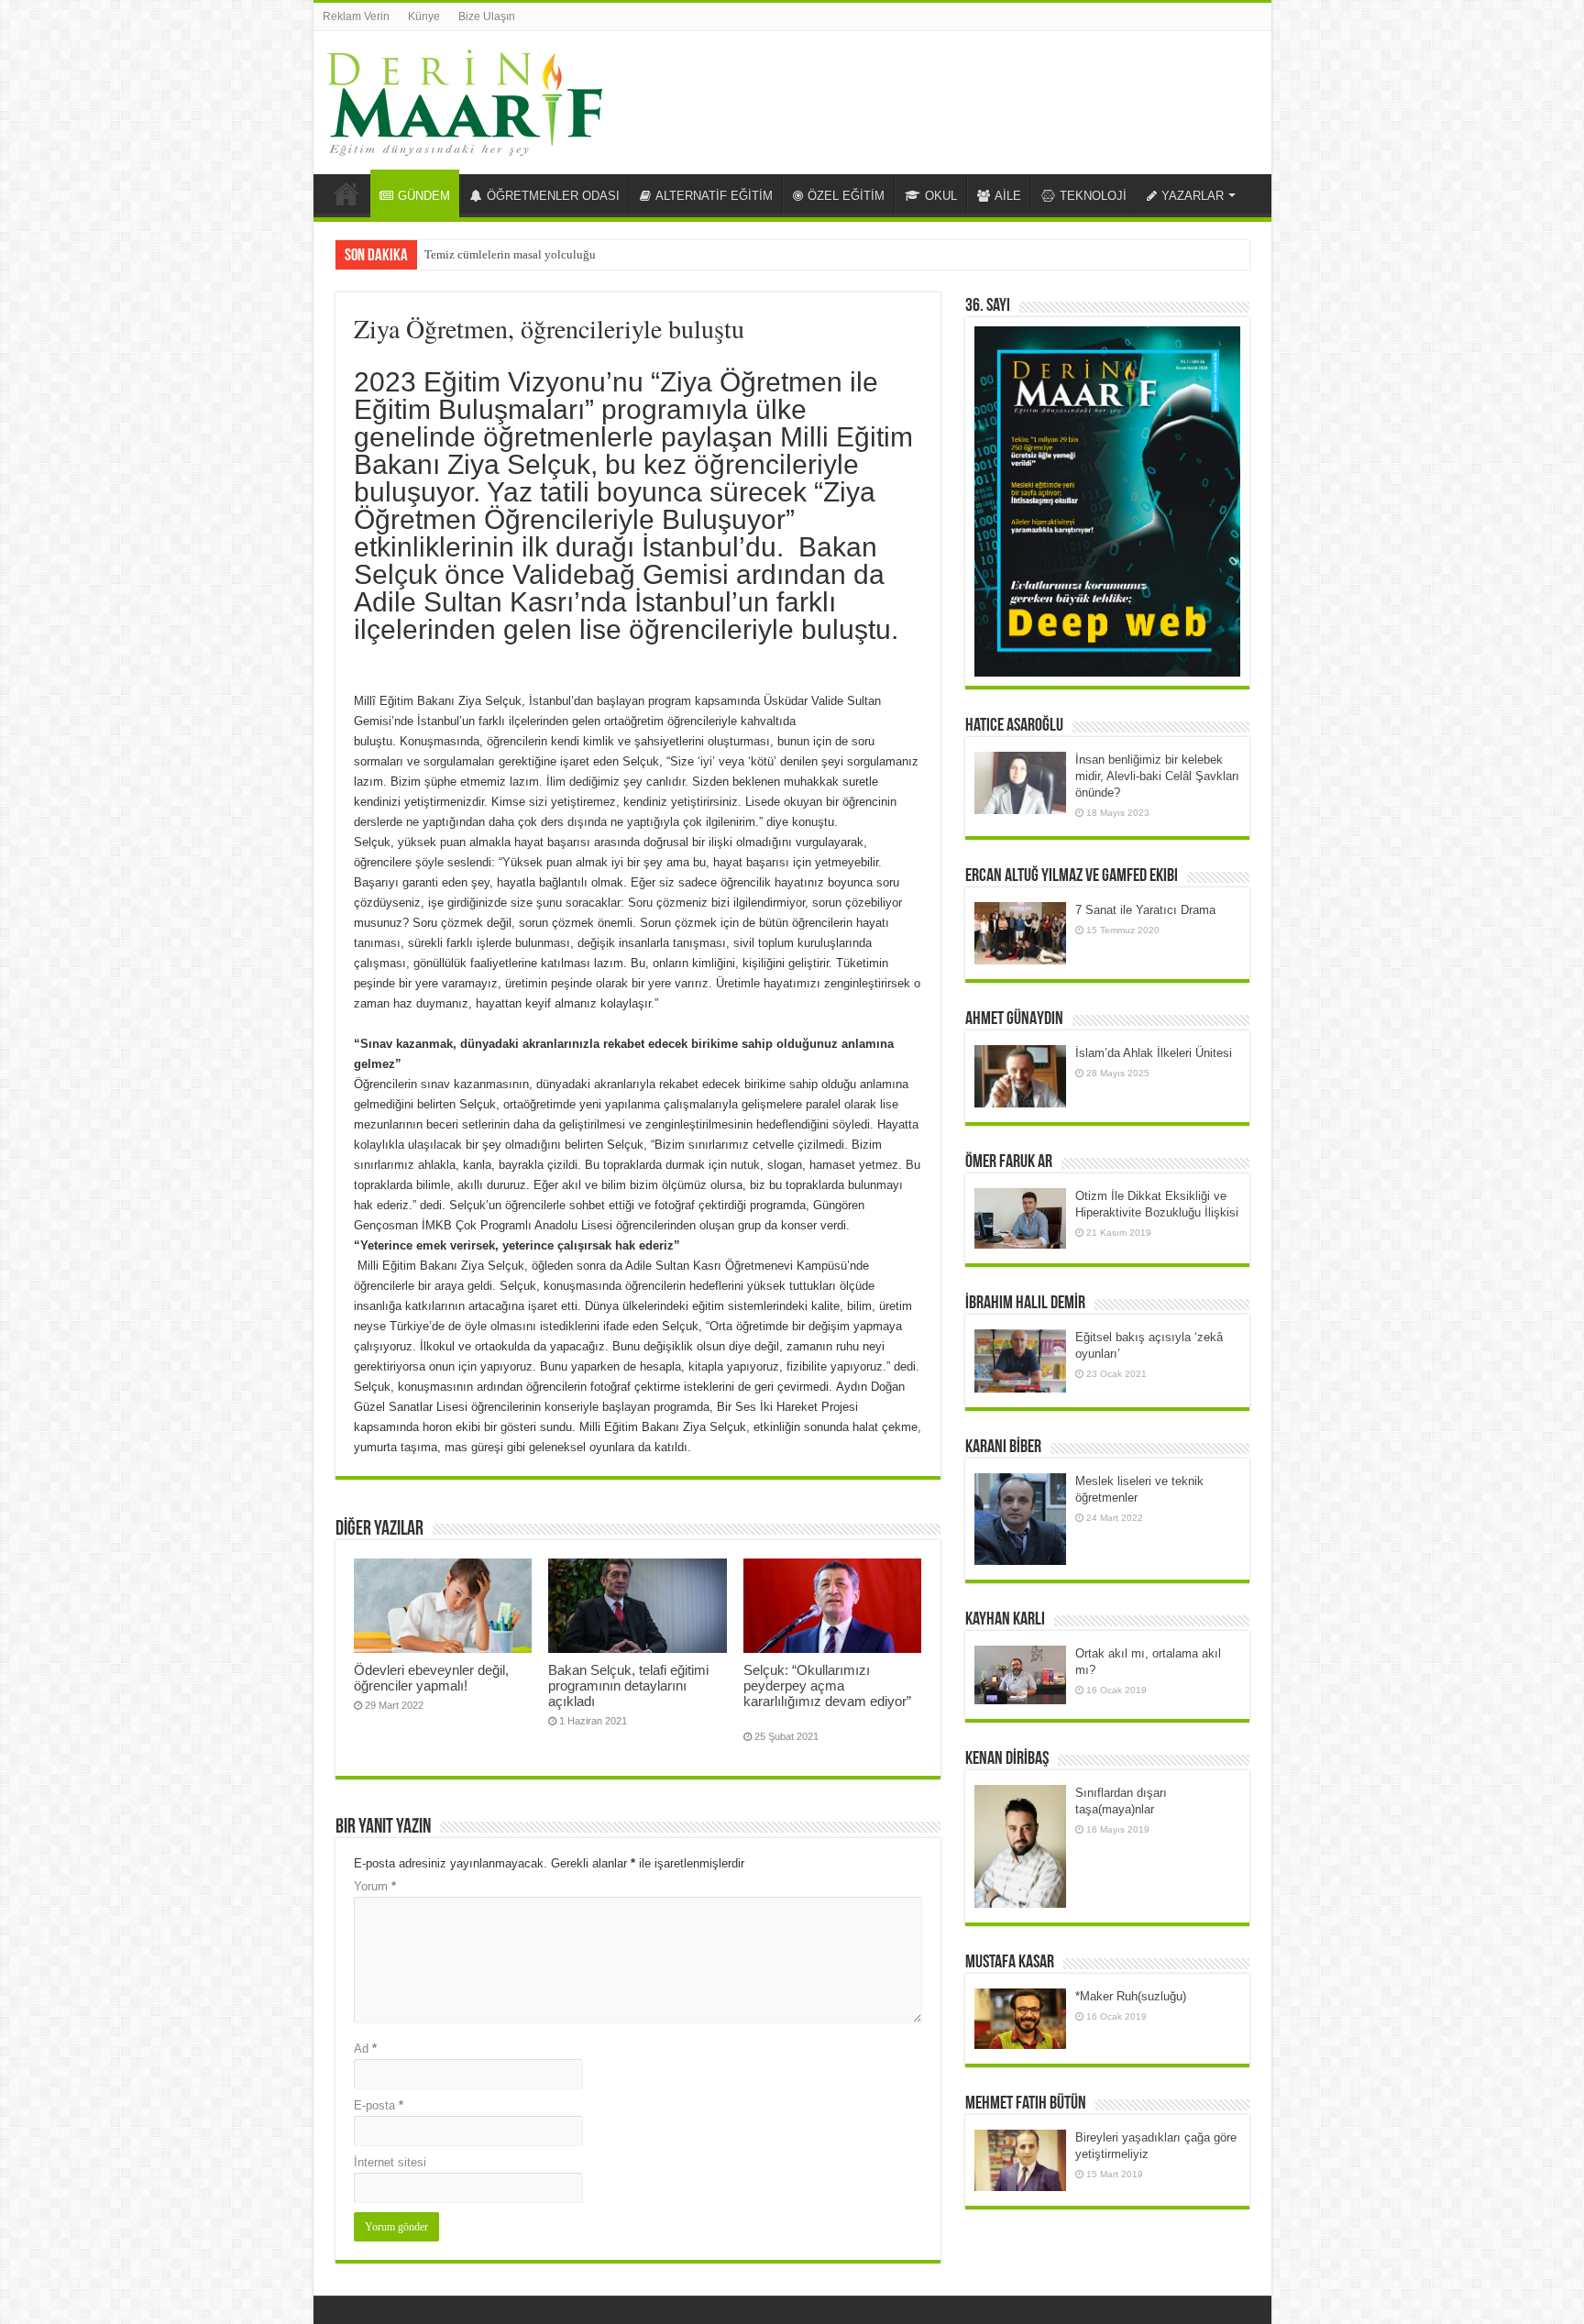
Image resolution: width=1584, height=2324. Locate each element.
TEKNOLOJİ (1093, 196)
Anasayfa (346, 193)
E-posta (379, 2105)
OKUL (941, 196)
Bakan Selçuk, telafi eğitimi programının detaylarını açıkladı (628, 1685)
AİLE (1008, 196)
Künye (424, 17)
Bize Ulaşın (487, 17)
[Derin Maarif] (465, 99)
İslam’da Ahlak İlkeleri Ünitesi (1154, 1053)
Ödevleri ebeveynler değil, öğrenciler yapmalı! (431, 1678)
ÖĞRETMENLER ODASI (553, 196)
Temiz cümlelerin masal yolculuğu (510, 254)
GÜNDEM (424, 196)
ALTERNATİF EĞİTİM (714, 196)
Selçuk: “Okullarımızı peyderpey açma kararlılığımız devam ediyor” (829, 1693)
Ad (365, 2049)
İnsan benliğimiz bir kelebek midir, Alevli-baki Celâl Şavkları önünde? (1157, 776)
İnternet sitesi (390, 2162)
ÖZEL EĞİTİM (846, 196)
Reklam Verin (356, 17)
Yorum (375, 1886)
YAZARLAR (1193, 196)
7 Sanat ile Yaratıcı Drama (1145, 910)
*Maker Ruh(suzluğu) (1131, 1996)
